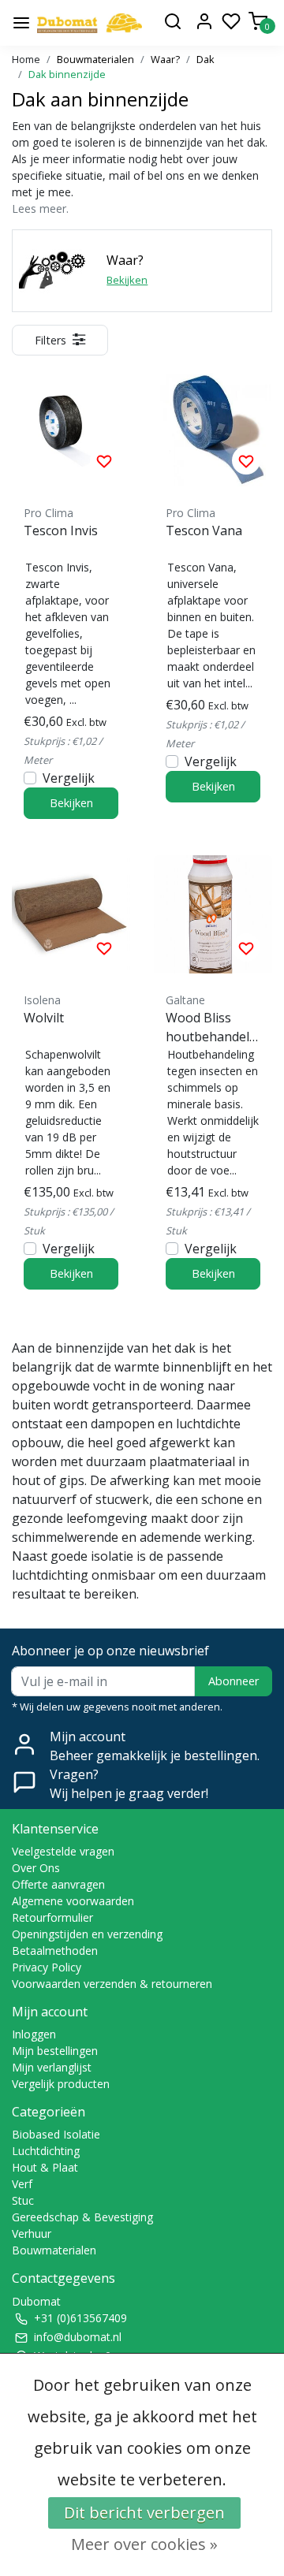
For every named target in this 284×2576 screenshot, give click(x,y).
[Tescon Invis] (71, 427)
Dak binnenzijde (67, 74)
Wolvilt (44, 1018)
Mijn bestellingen (55, 2051)
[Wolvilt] (71, 914)
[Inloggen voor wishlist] (104, 460)
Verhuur (32, 2234)
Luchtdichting (46, 2151)
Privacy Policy (47, 1967)
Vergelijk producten (61, 2084)
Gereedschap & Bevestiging (82, 2217)
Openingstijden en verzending (87, 1934)
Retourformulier (52, 1917)
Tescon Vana (204, 530)
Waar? (165, 59)
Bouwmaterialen (95, 59)
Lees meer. (40, 208)
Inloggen (34, 2034)
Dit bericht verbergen (144, 2513)
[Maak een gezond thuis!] (90, 23)
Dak (206, 59)
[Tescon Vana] (213, 427)
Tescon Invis (61, 530)
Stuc (23, 2200)
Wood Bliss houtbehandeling (213, 1027)
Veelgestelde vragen (63, 1851)
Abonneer (234, 1681)
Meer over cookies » (144, 2544)
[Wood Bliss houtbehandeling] (213, 914)
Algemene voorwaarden (73, 1901)
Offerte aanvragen (58, 1884)
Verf (22, 2184)
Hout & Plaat (45, 2167)
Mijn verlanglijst (52, 2067)
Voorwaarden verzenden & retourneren (112, 1984)
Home (26, 59)
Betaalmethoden (55, 1951)
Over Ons (36, 1868)
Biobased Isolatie (56, 2134)
